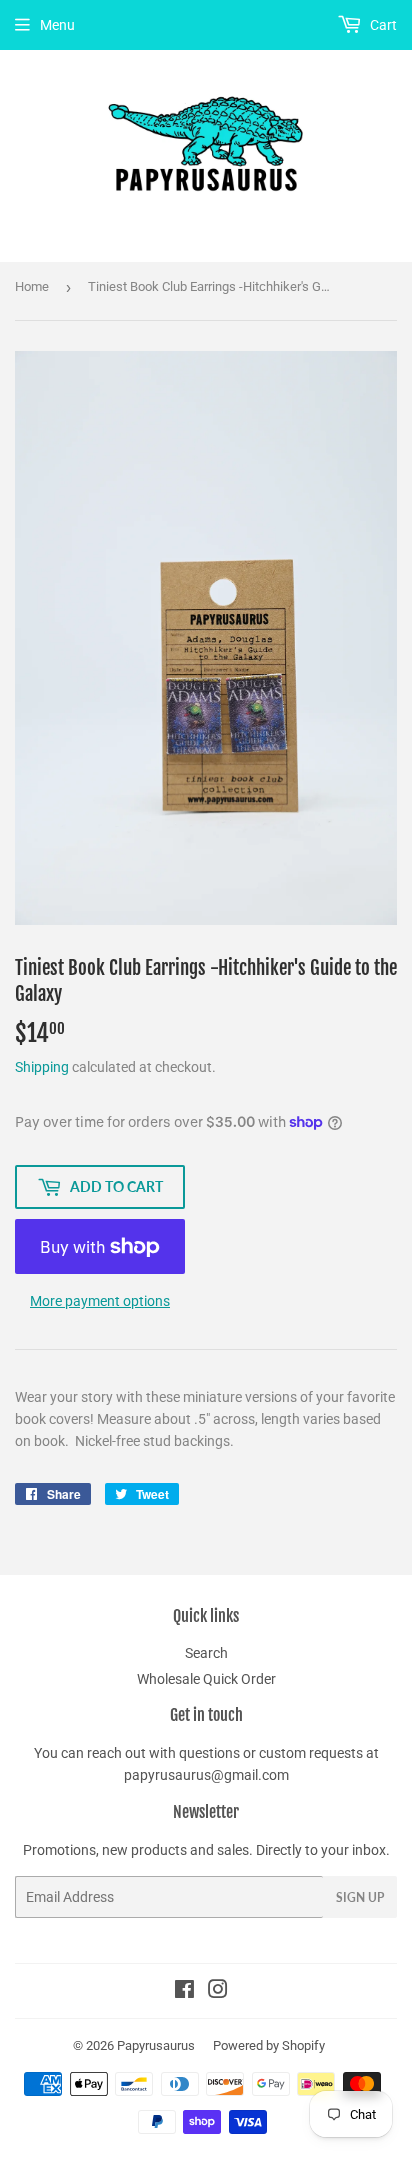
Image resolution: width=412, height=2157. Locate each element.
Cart (382, 25)
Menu (57, 25)
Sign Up (360, 1897)
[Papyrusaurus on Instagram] (218, 1992)
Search (206, 1653)
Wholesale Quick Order (206, 1679)
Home (32, 286)
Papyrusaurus (156, 2045)
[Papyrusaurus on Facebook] (184, 1992)
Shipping (42, 1067)
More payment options (100, 1301)
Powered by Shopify (269, 2045)
